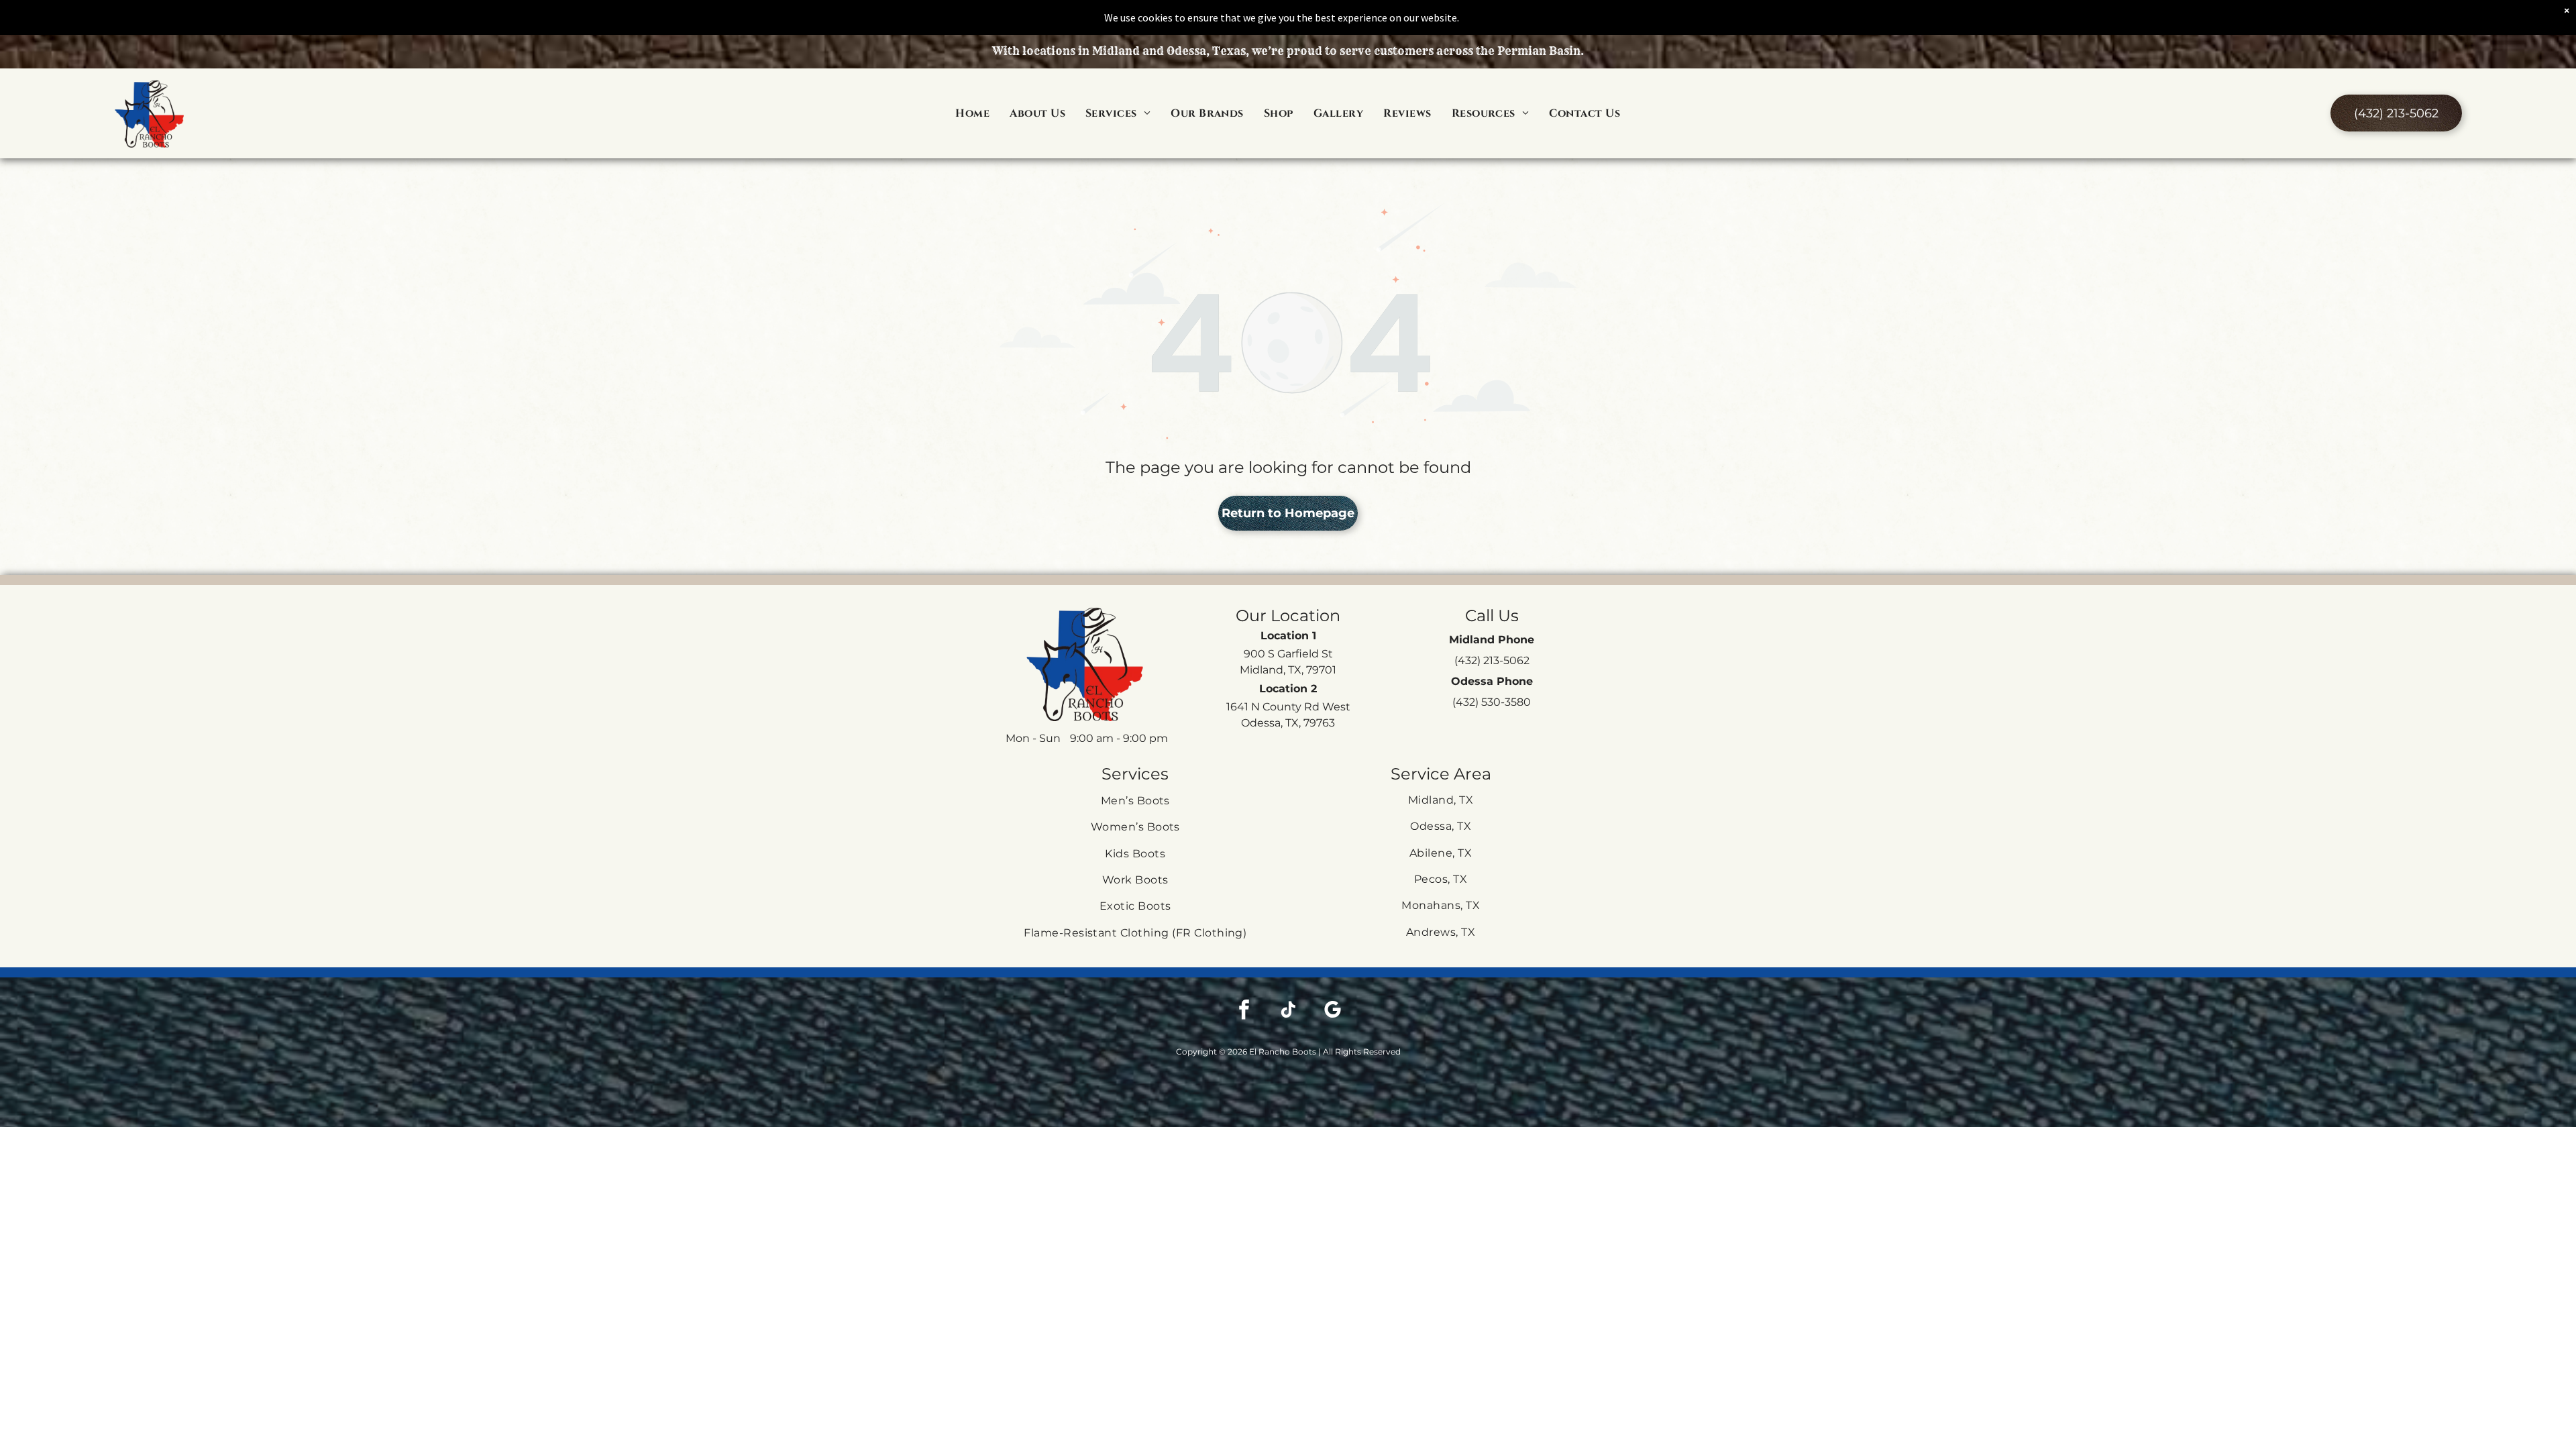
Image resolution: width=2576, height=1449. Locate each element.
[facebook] (1244, 1011)
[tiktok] (1288, 1011)
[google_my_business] (1332, 1011)
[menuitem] (972, 113)
